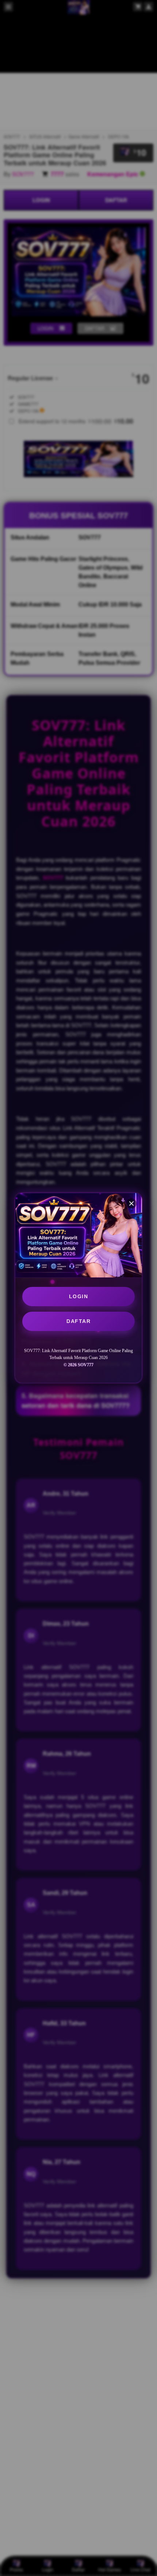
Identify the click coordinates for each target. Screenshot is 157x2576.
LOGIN (79, 1296)
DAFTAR (78, 1321)
